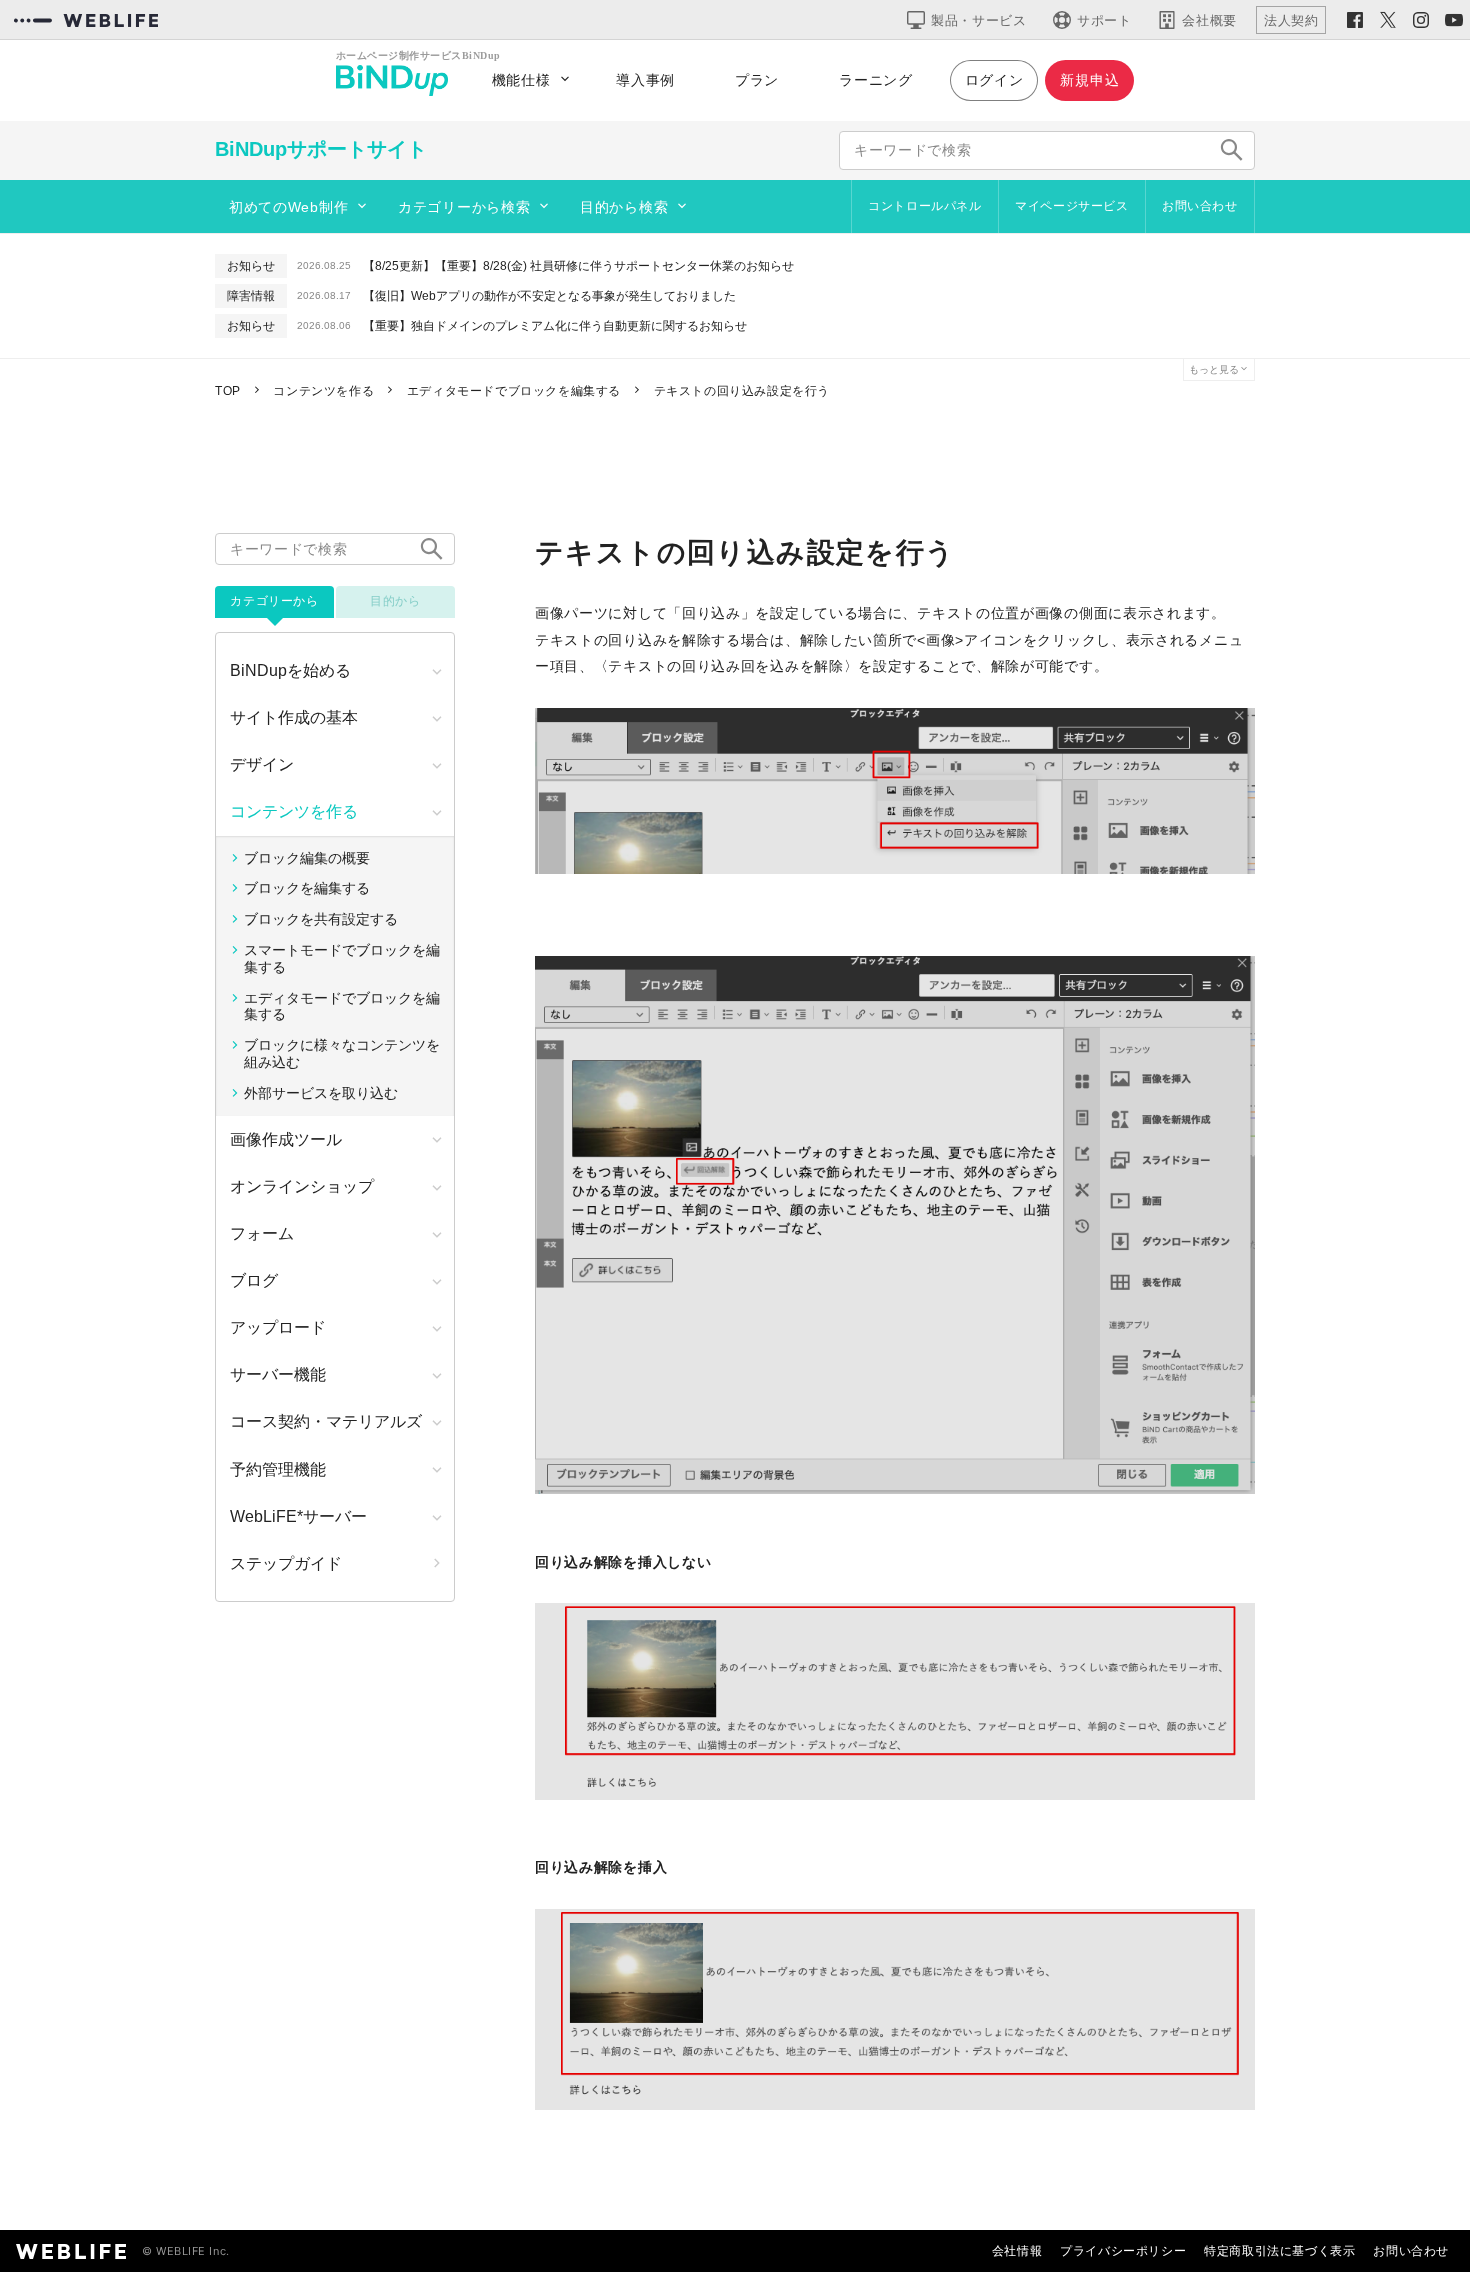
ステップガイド (286, 1563)
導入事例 (645, 80)
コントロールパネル (924, 206)
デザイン (262, 764)
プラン (757, 80)
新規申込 (1089, 80)
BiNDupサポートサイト (321, 149)
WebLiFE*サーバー (298, 1516)
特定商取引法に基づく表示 (1279, 2250)
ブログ (254, 1280)
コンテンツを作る (294, 811)
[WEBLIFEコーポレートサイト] (86, 20)
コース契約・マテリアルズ (326, 1421)
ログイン (994, 80)
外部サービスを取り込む (321, 1093)
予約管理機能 (278, 1469)
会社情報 (1017, 2250)
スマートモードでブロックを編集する (342, 958)
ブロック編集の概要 (307, 858)
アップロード (278, 1327)
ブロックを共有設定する (321, 919)
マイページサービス (1071, 206)
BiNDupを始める (290, 670)
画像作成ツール (286, 1139)
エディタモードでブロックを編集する (342, 1006)
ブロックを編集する (307, 888)
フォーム (262, 1233)
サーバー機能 (278, 1374)
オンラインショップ (302, 1186)
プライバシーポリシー (1123, 2250)
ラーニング (876, 80)
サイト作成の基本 (294, 717)
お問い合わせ (1200, 206)
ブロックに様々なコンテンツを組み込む (342, 1053)
